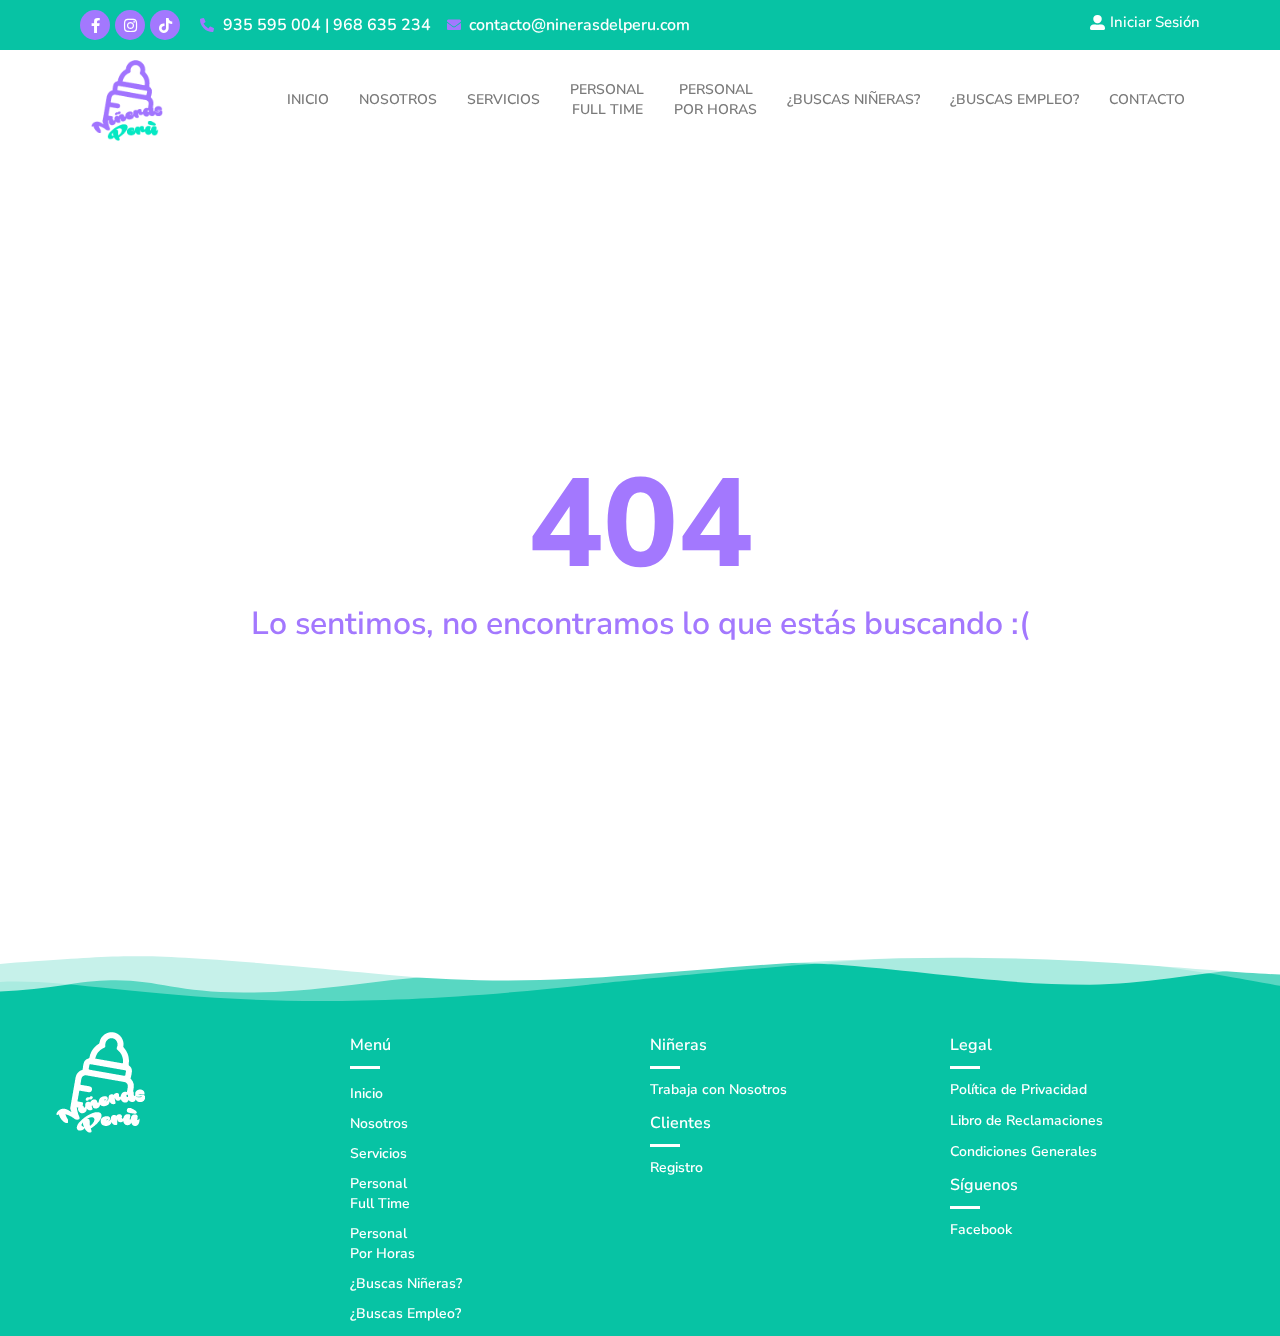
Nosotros (398, 99)
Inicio (308, 99)
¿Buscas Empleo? (1014, 99)
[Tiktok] (165, 25)
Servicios (503, 99)
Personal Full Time (607, 99)
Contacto (1147, 99)
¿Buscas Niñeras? (853, 99)
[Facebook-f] (95, 25)
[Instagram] (130, 25)
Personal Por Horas (715, 99)
